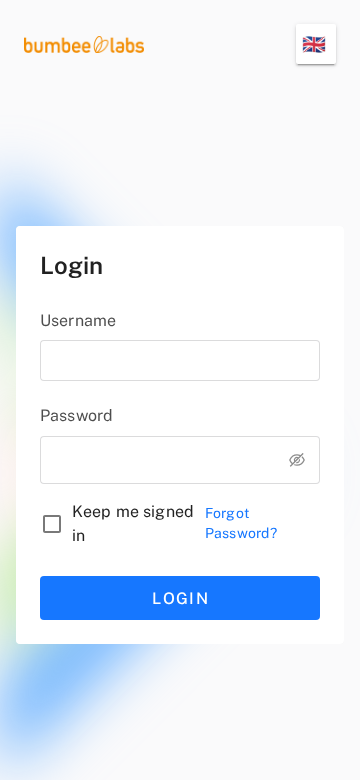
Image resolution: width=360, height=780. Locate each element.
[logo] (84, 43)
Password (76, 415)
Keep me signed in (133, 523)
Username (78, 320)
